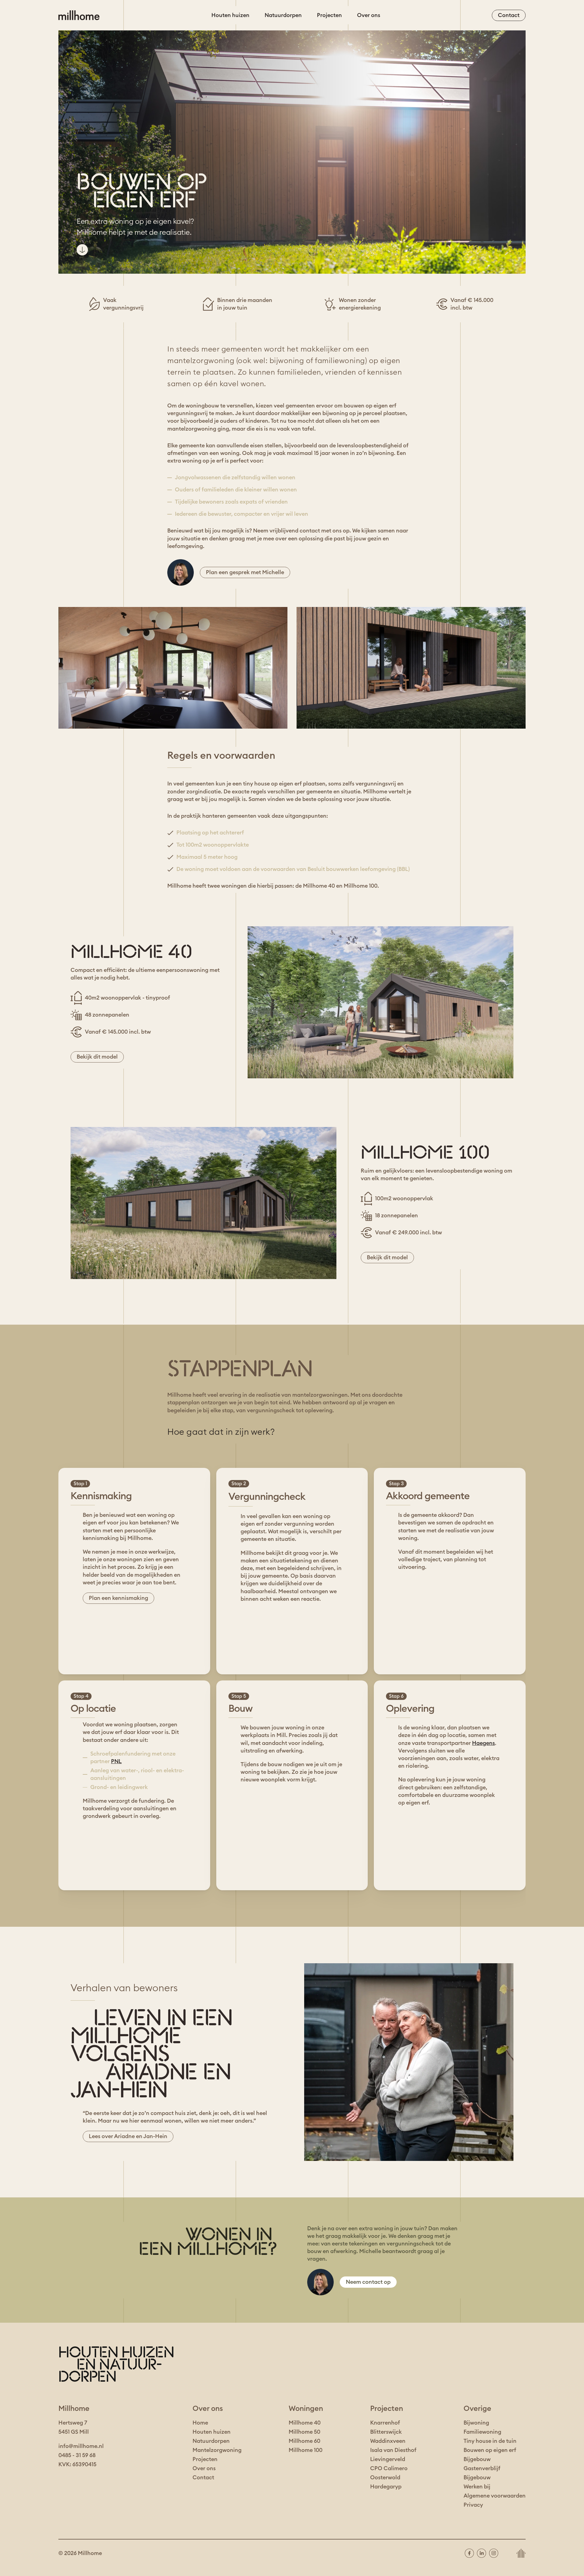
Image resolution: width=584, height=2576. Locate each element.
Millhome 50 (304, 2432)
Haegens (483, 1743)
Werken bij (477, 2487)
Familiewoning (482, 2432)
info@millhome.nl (81, 2446)
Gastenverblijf (482, 2468)
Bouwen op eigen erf (490, 2450)
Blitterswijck (386, 2432)
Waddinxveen (388, 2441)
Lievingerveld (388, 2459)
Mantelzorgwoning (217, 2450)
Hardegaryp (386, 2487)
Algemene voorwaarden (495, 2496)
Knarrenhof (385, 2423)
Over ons (369, 15)
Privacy (473, 2505)
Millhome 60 (304, 2441)
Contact (203, 2477)
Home (200, 2423)
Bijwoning (476, 2423)
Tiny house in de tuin (490, 2441)
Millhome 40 (305, 2423)
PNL (116, 1761)
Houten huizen (230, 15)
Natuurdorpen (283, 15)
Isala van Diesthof (393, 2450)
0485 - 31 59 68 (77, 2455)
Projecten (329, 15)
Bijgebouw (477, 2459)
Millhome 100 (306, 2450)
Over (199, 2468)
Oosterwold (385, 2477)
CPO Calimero (389, 2468)
